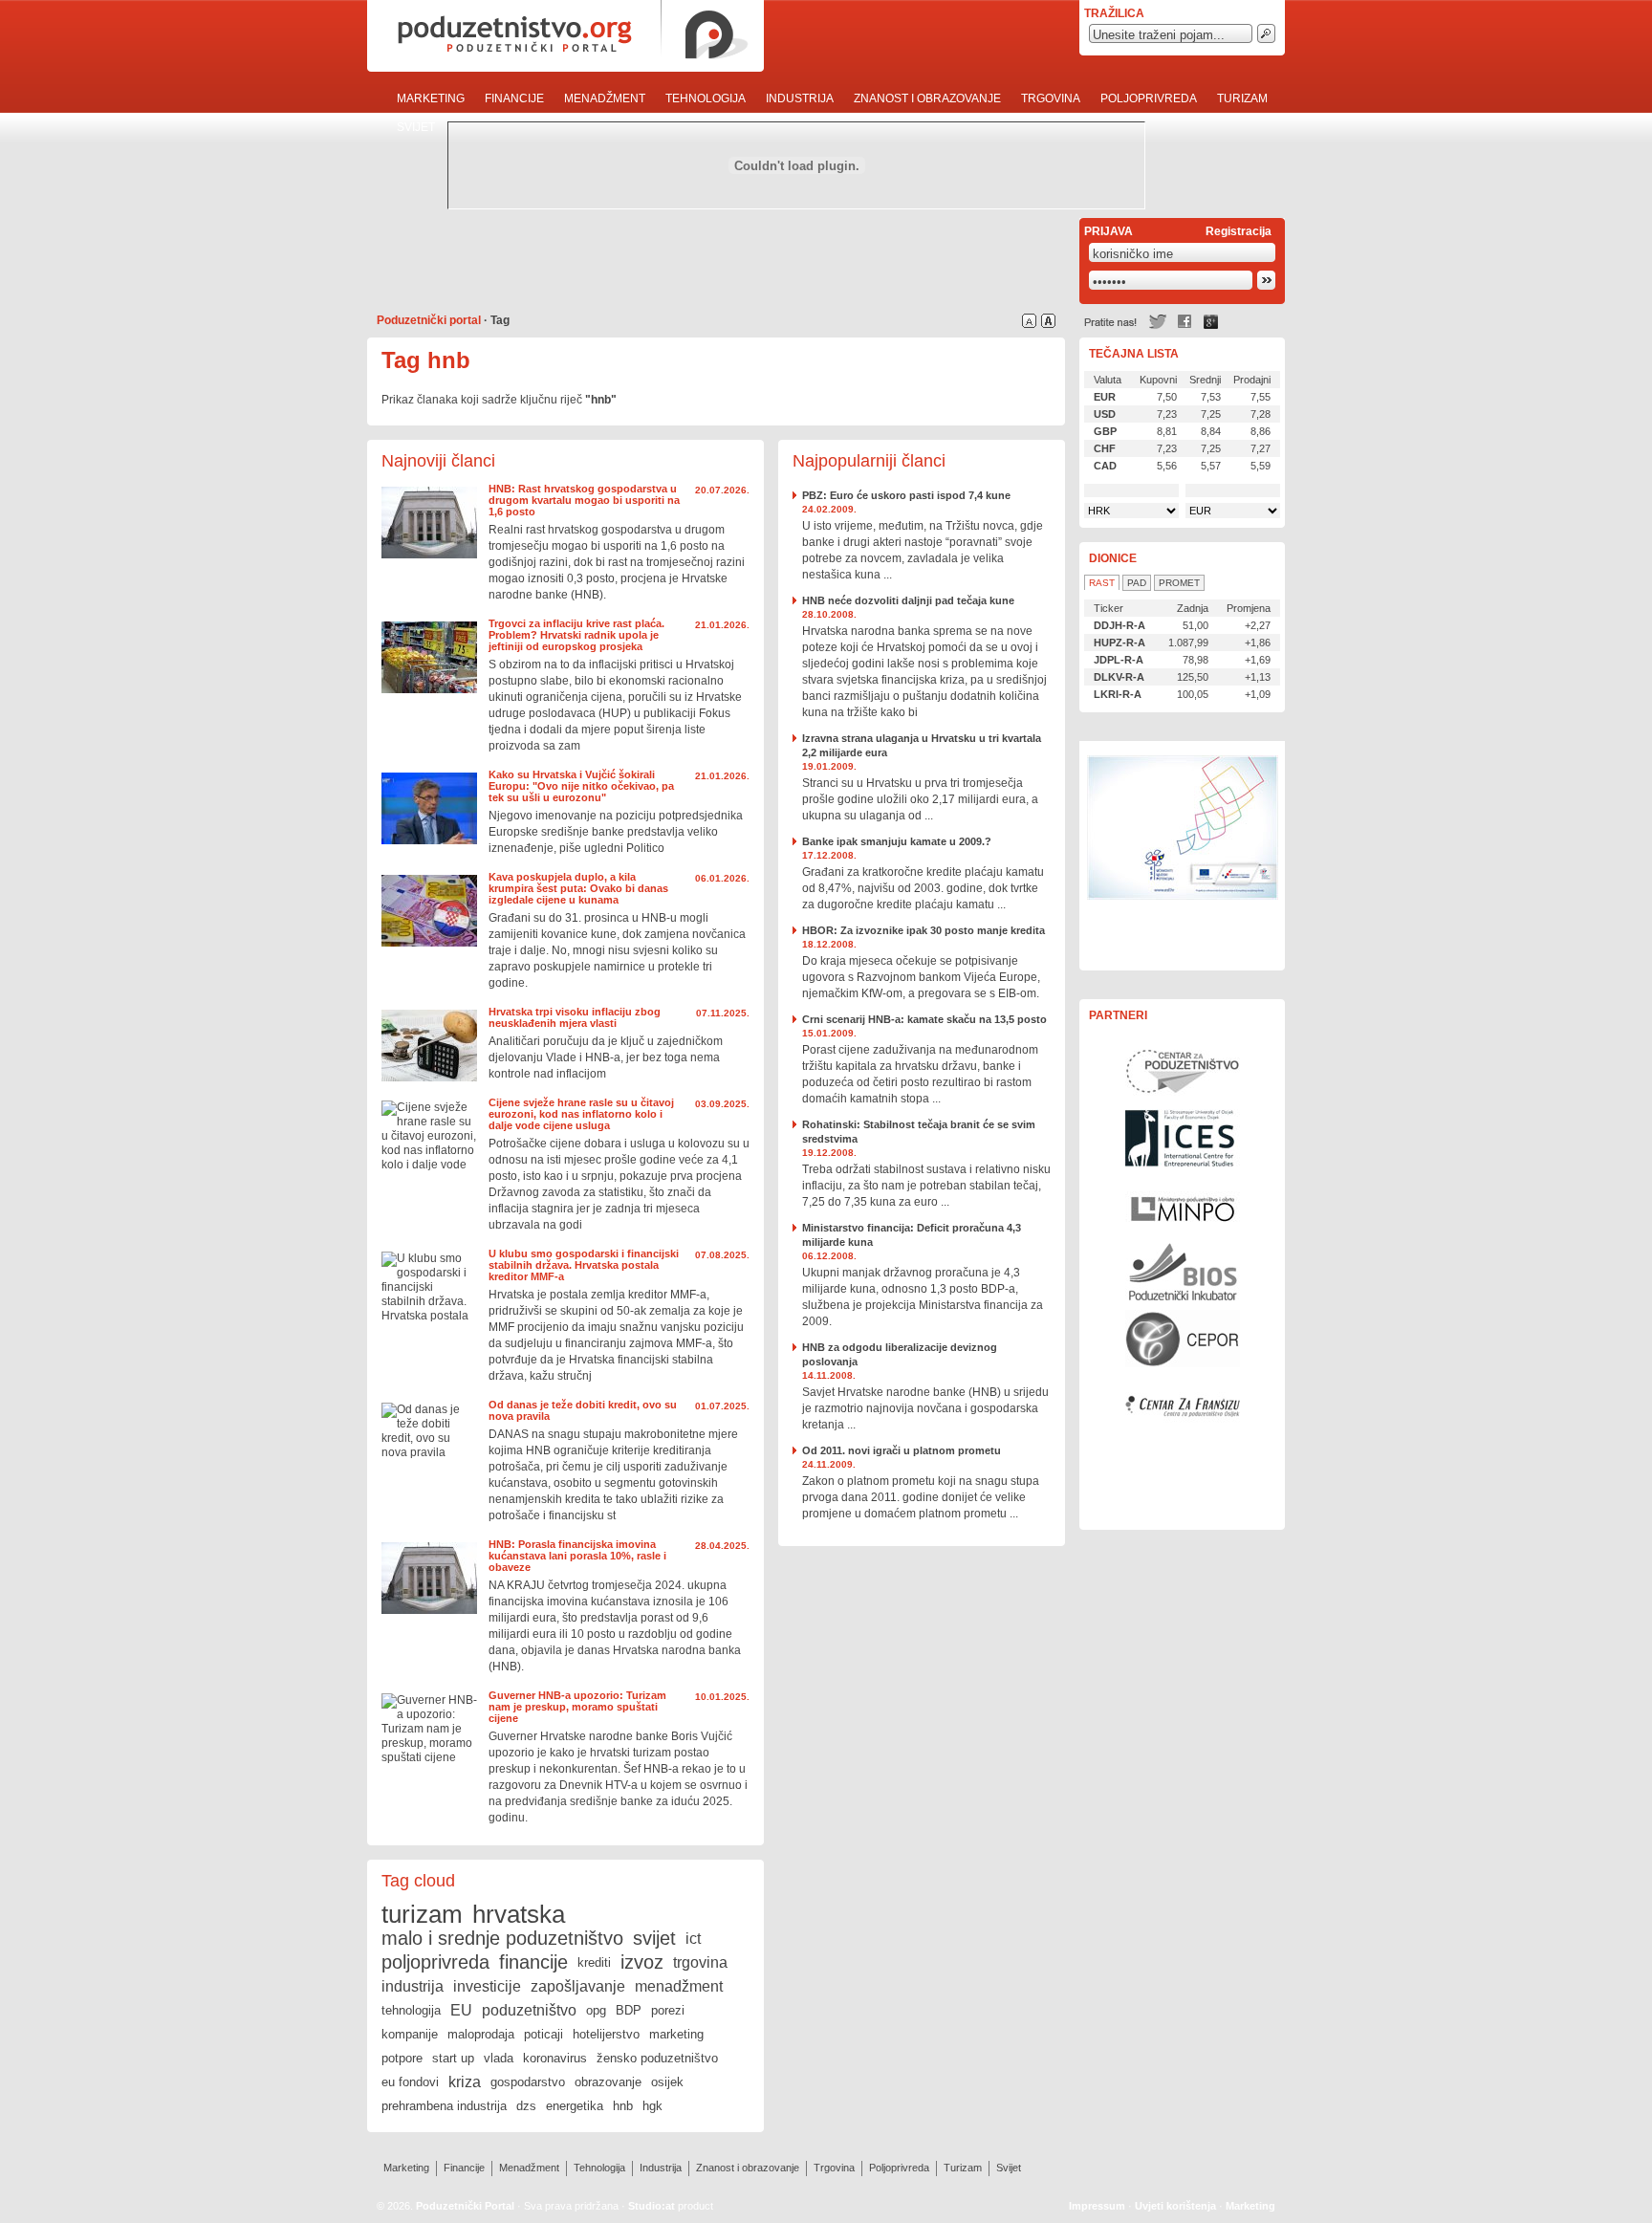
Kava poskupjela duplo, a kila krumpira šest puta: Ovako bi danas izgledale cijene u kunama (578, 888)
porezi (668, 2010)
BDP (629, 2010)
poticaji (543, 2034)
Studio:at (652, 2206)
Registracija (1239, 231)
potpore (402, 2058)
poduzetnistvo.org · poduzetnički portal (565, 36)
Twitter (1158, 322)
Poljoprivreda (1149, 98)
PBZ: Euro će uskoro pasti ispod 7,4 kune (906, 495)
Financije (514, 98)
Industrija (800, 98)
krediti (594, 1962)
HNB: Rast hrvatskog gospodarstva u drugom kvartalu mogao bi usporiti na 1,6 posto (584, 500)
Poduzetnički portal (429, 320)
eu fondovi (410, 2082)
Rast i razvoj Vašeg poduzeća (1183, 1472)
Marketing (431, 98)
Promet (1179, 583)
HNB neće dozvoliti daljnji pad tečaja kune (908, 600)
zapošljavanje (578, 1986)
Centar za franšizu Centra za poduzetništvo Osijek (1183, 1406)
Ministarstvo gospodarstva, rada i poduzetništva (1183, 1205)
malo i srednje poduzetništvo (502, 1938)
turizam (422, 1914)
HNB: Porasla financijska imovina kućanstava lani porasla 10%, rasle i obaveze (577, 1556)
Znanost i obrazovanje (927, 98)
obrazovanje (608, 2082)
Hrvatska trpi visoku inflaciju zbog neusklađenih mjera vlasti (575, 1017)
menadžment (679, 1986)
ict (693, 1939)
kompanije (410, 2034)
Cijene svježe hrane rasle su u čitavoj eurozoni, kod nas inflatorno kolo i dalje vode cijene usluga (581, 1114)
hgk (652, 2106)
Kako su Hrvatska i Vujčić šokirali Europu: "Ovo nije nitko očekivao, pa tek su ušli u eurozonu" (581, 786)
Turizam (1242, 98)
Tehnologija (706, 98)
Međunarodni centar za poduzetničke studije (1183, 1138)
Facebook (1185, 322)
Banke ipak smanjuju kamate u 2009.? (897, 841)
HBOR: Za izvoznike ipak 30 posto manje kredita (924, 930)
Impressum (1097, 2206)
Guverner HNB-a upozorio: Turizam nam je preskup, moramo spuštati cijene (577, 1707)
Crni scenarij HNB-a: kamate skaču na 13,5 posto (924, 1019)
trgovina (700, 1962)
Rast (1102, 583)
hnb (623, 2106)
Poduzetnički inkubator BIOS (1183, 1272)
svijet (654, 1938)
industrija (413, 1986)
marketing (676, 2034)
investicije (487, 1986)
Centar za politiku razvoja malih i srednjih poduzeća (1183, 1339)
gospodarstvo (528, 2082)
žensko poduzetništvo (657, 2058)
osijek (667, 2082)
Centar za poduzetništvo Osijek (1183, 1071)
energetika (575, 2106)
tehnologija (411, 2010)
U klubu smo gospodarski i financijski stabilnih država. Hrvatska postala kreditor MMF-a (584, 1265)
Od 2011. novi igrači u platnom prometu (902, 1450)
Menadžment (605, 98)
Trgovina (1051, 98)
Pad (1137, 583)
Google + (1211, 322)
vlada (499, 2058)
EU (461, 2010)
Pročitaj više (429, 523)
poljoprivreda (435, 1962)
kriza (465, 2082)
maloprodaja (481, 2034)
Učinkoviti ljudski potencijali (1183, 856)
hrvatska (519, 1914)
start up (453, 2058)
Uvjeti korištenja (1175, 2206)
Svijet (416, 127)
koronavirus (555, 2058)
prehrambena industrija (444, 2106)
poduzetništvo (529, 2010)
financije (533, 1962)
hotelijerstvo (606, 2034)
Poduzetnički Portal (465, 2206)
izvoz (642, 1962)
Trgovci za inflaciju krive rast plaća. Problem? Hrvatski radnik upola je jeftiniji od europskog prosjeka (576, 635)
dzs (526, 2106)
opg (596, 2010)
